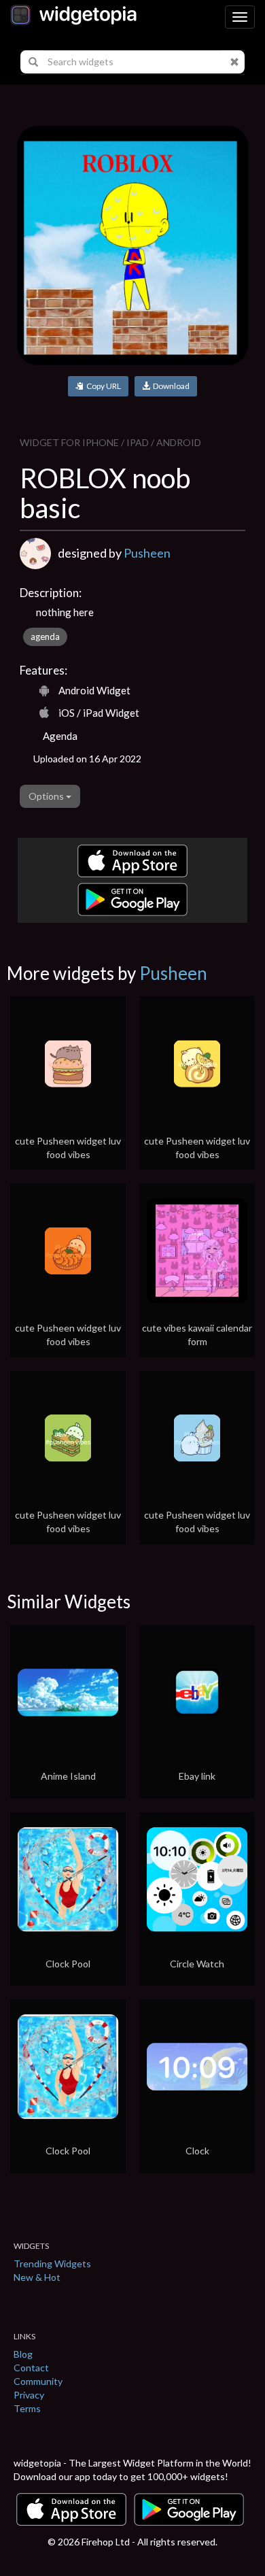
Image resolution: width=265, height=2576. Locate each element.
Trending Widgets (52, 2264)
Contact (31, 2368)
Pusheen (147, 553)
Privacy (29, 2395)
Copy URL (102, 386)
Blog (23, 2354)
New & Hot (37, 2277)
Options (47, 796)
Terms (27, 2408)
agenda (45, 637)
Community (38, 2381)
